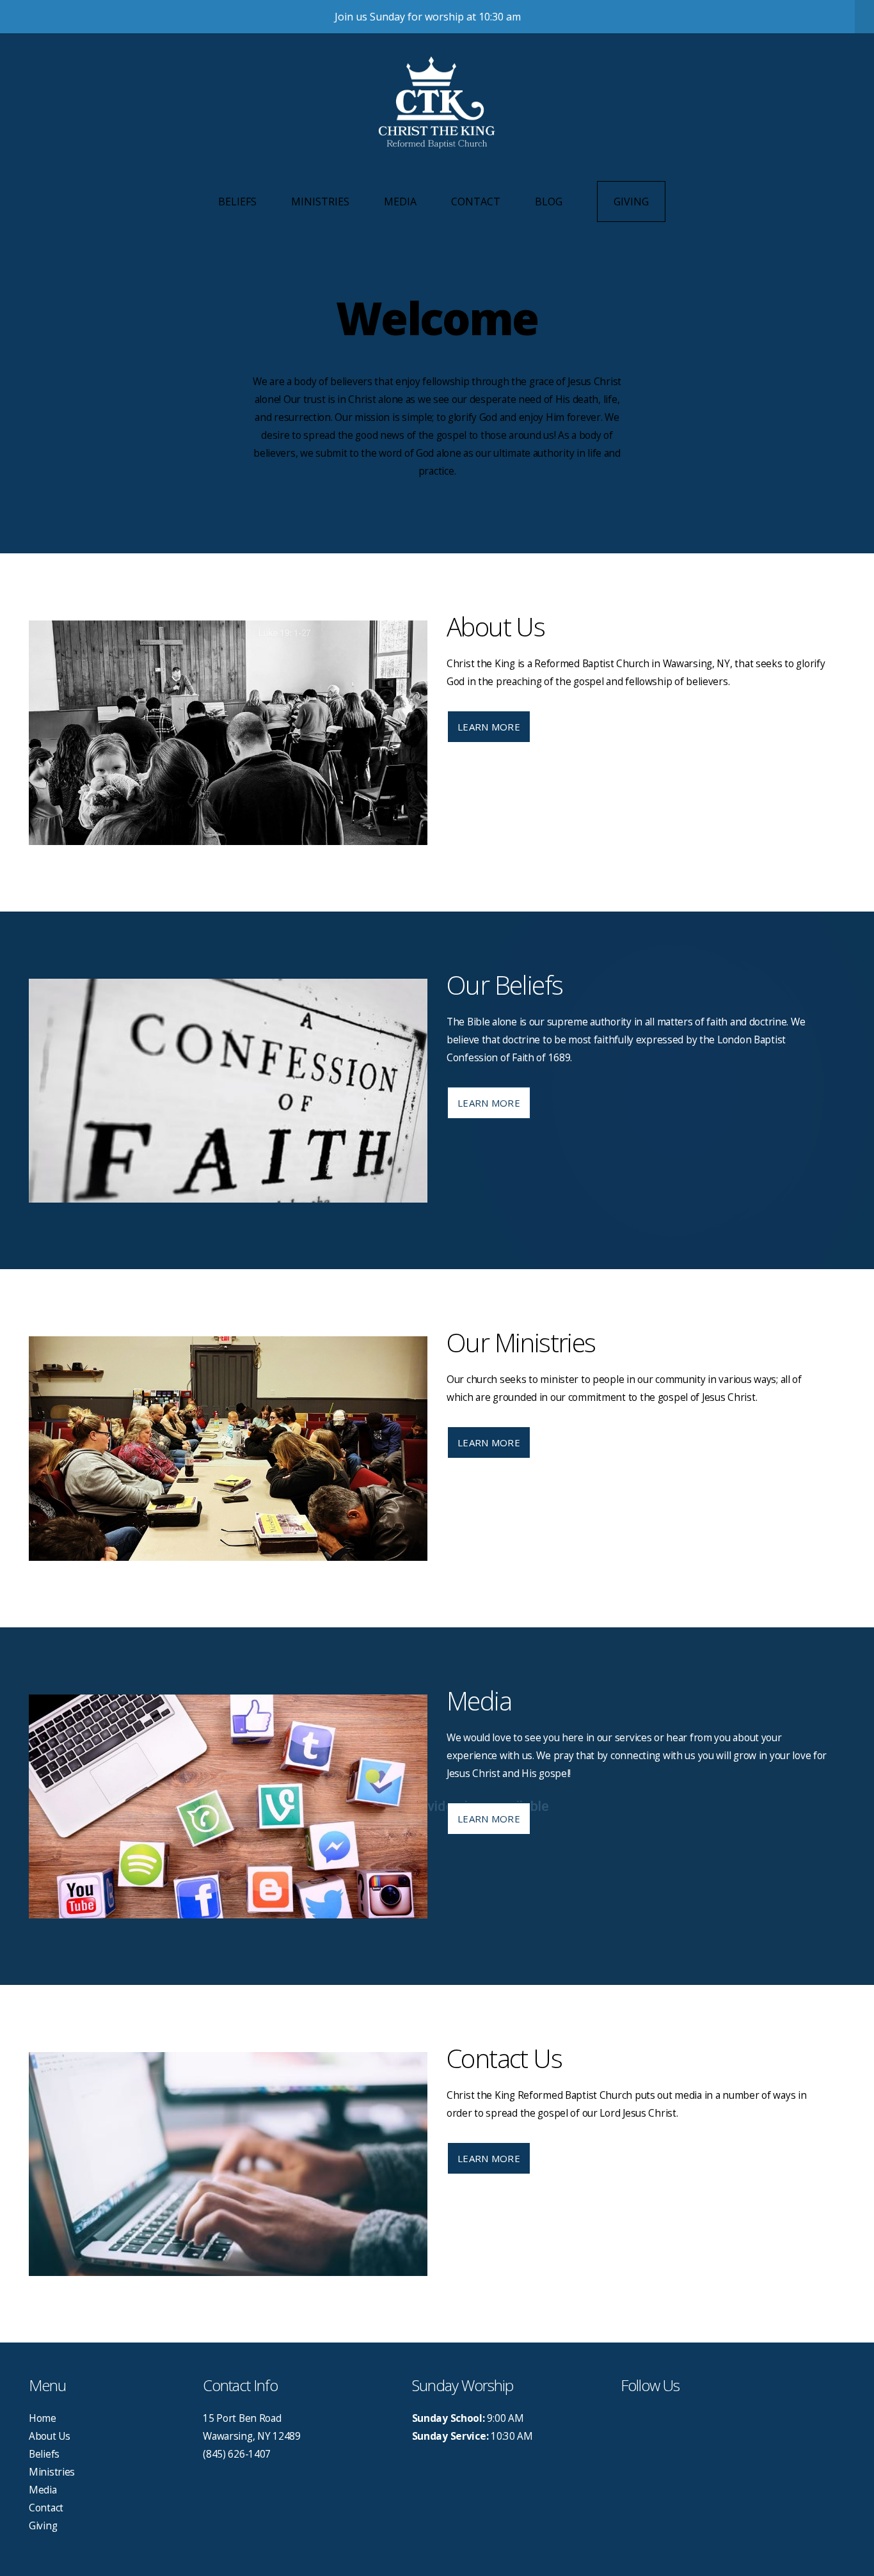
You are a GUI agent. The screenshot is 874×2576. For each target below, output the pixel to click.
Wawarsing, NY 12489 (252, 2436)
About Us (50, 2436)
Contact (476, 201)
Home (43, 2418)
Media (400, 201)
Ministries (320, 201)
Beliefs (237, 201)
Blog (549, 201)
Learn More (489, 727)
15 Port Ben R (234, 2418)
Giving (631, 201)
